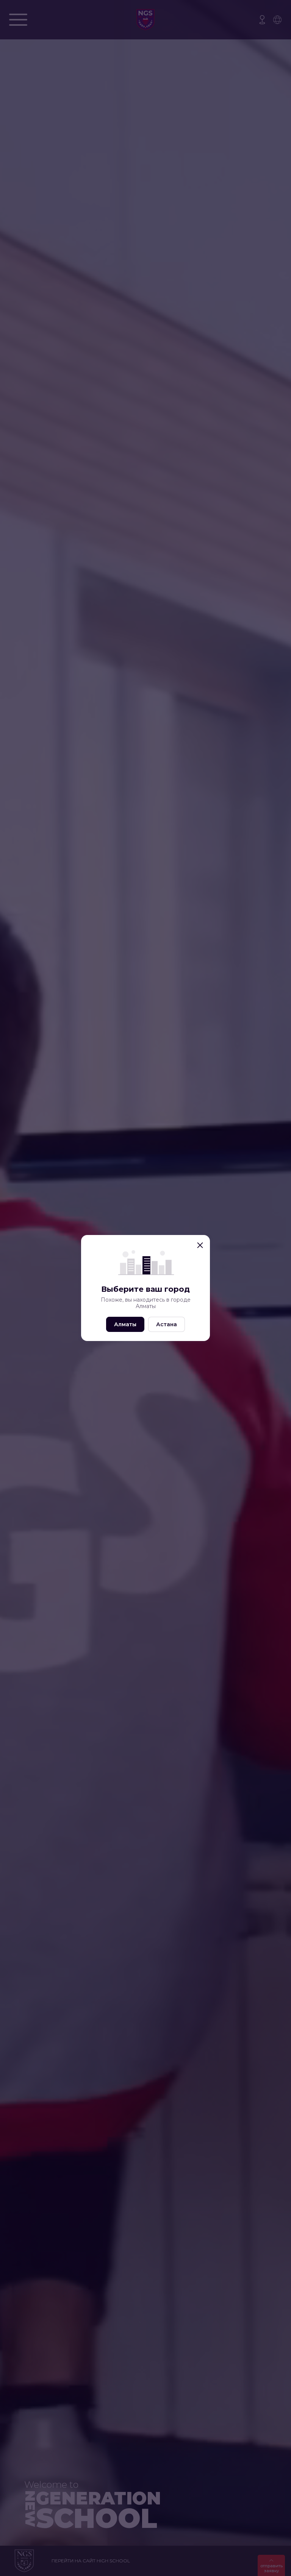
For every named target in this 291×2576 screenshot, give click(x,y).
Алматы (125, 1324)
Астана (167, 1324)
